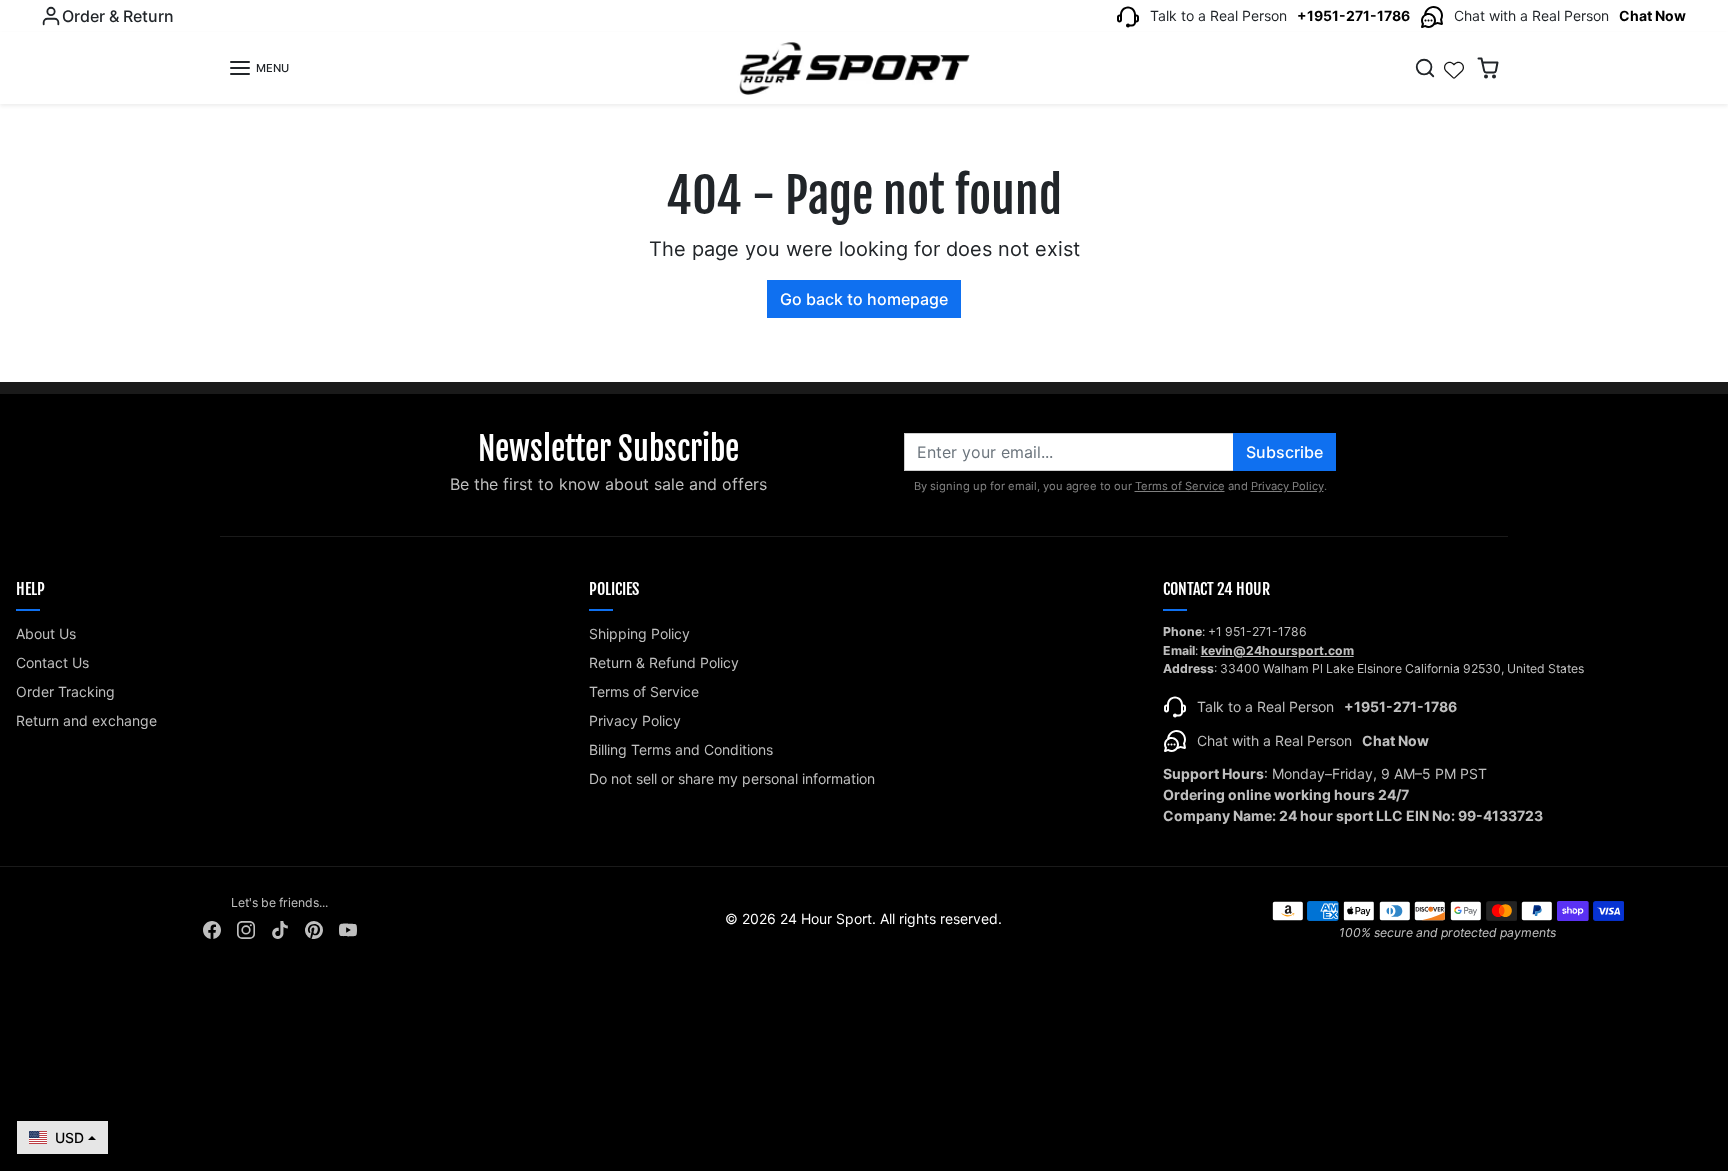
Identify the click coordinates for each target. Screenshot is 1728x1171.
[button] (258, 68)
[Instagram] (246, 928)
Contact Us (52, 662)
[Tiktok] (280, 928)
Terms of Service (1180, 486)
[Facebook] (212, 928)
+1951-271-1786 (1353, 15)
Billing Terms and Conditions (681, 749)
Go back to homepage (864, 299)
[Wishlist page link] (1454, 68)
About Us (46, 633)
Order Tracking (65, 691)
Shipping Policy (639, 633)
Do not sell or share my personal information (732, 778)
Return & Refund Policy (664, 662)
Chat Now (1652, 15)
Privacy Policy (1287, 486)
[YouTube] (348, 928)
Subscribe (1284, 452)
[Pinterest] (314, 928)
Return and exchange (86, 720)
